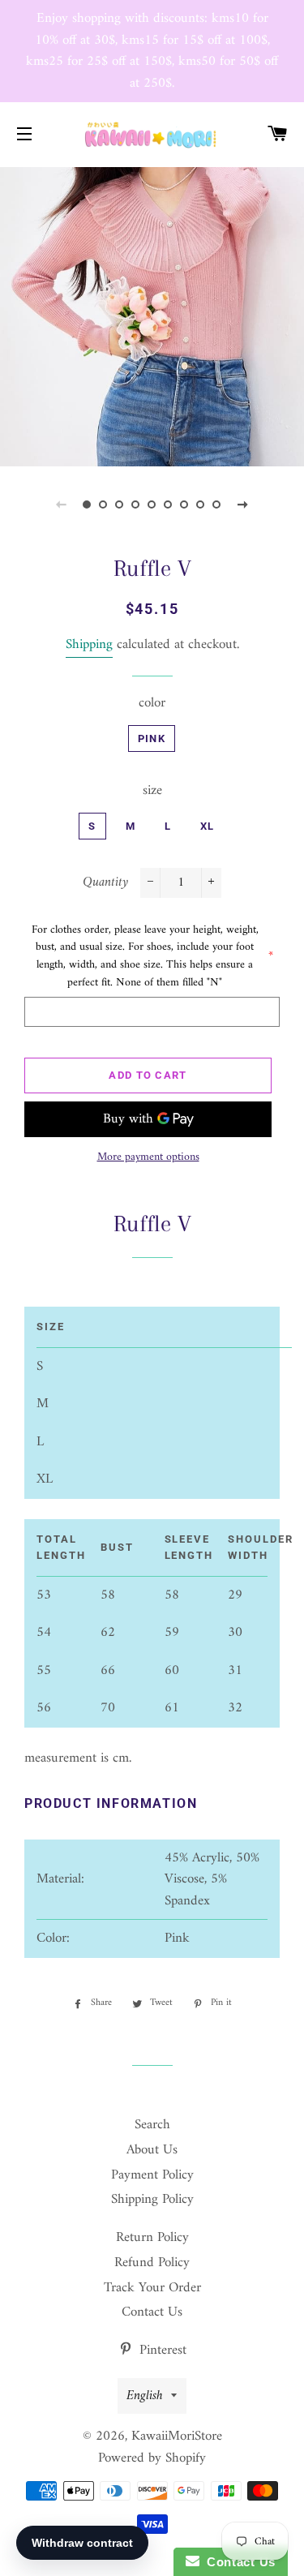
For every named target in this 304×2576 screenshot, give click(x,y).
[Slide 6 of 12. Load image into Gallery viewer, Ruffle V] (169, 504)
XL (208, 826)
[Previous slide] (62, 504)
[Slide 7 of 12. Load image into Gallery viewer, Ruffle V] (185, 504)
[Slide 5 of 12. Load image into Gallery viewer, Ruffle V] (152, 504)
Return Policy (152, 2238)
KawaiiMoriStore (177, 2436)
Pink (152, 738)
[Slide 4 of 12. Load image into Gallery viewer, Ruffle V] (136, 504)
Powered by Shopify (152, 2458)
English (145, 2396)
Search (152, 2125)
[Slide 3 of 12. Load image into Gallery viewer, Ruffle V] (120, 504)
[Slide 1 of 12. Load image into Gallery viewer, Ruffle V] (88, 504)
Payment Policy (152, 2175)
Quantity (105, 883)
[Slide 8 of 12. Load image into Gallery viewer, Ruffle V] (201, 504)
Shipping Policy (152, 2200)
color (152, 704)
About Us (152, 2150)
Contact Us (152, 2312)
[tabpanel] (152, 315)
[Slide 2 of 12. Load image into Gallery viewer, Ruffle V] (104, 504)
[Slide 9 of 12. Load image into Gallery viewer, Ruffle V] (217, 504)
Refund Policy (152, 2263)
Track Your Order (152, 2288)
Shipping (89, 645)
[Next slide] (243, 504)
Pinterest (161, 2351)
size (152, 791)
